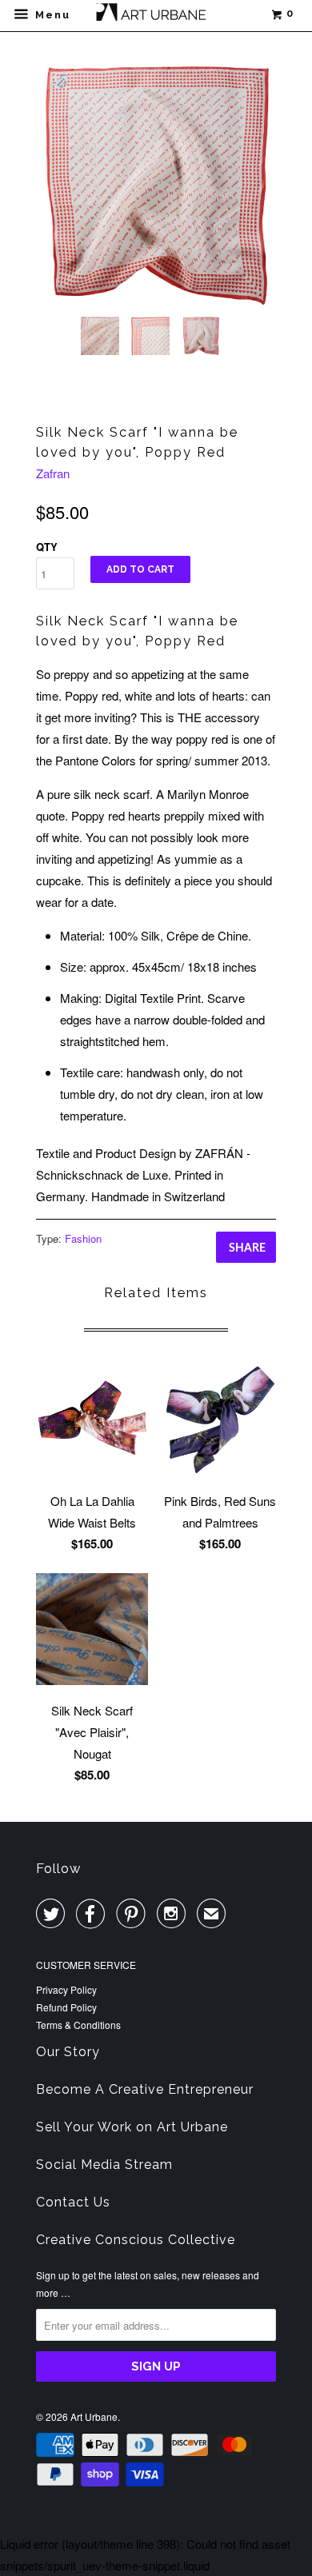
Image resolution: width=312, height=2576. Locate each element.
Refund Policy (66, 2007)
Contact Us (73, 2202)
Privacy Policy (66, 1989)
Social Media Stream (104, 2165)
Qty (47, 547)
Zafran (53, 473)
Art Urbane (94, 2416)
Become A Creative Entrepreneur (145, 2089)
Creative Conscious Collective (136, 2240)
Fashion (83, 1238)
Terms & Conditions (78, 2025)
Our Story (68, 2052)
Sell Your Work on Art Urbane (132, 2127)
